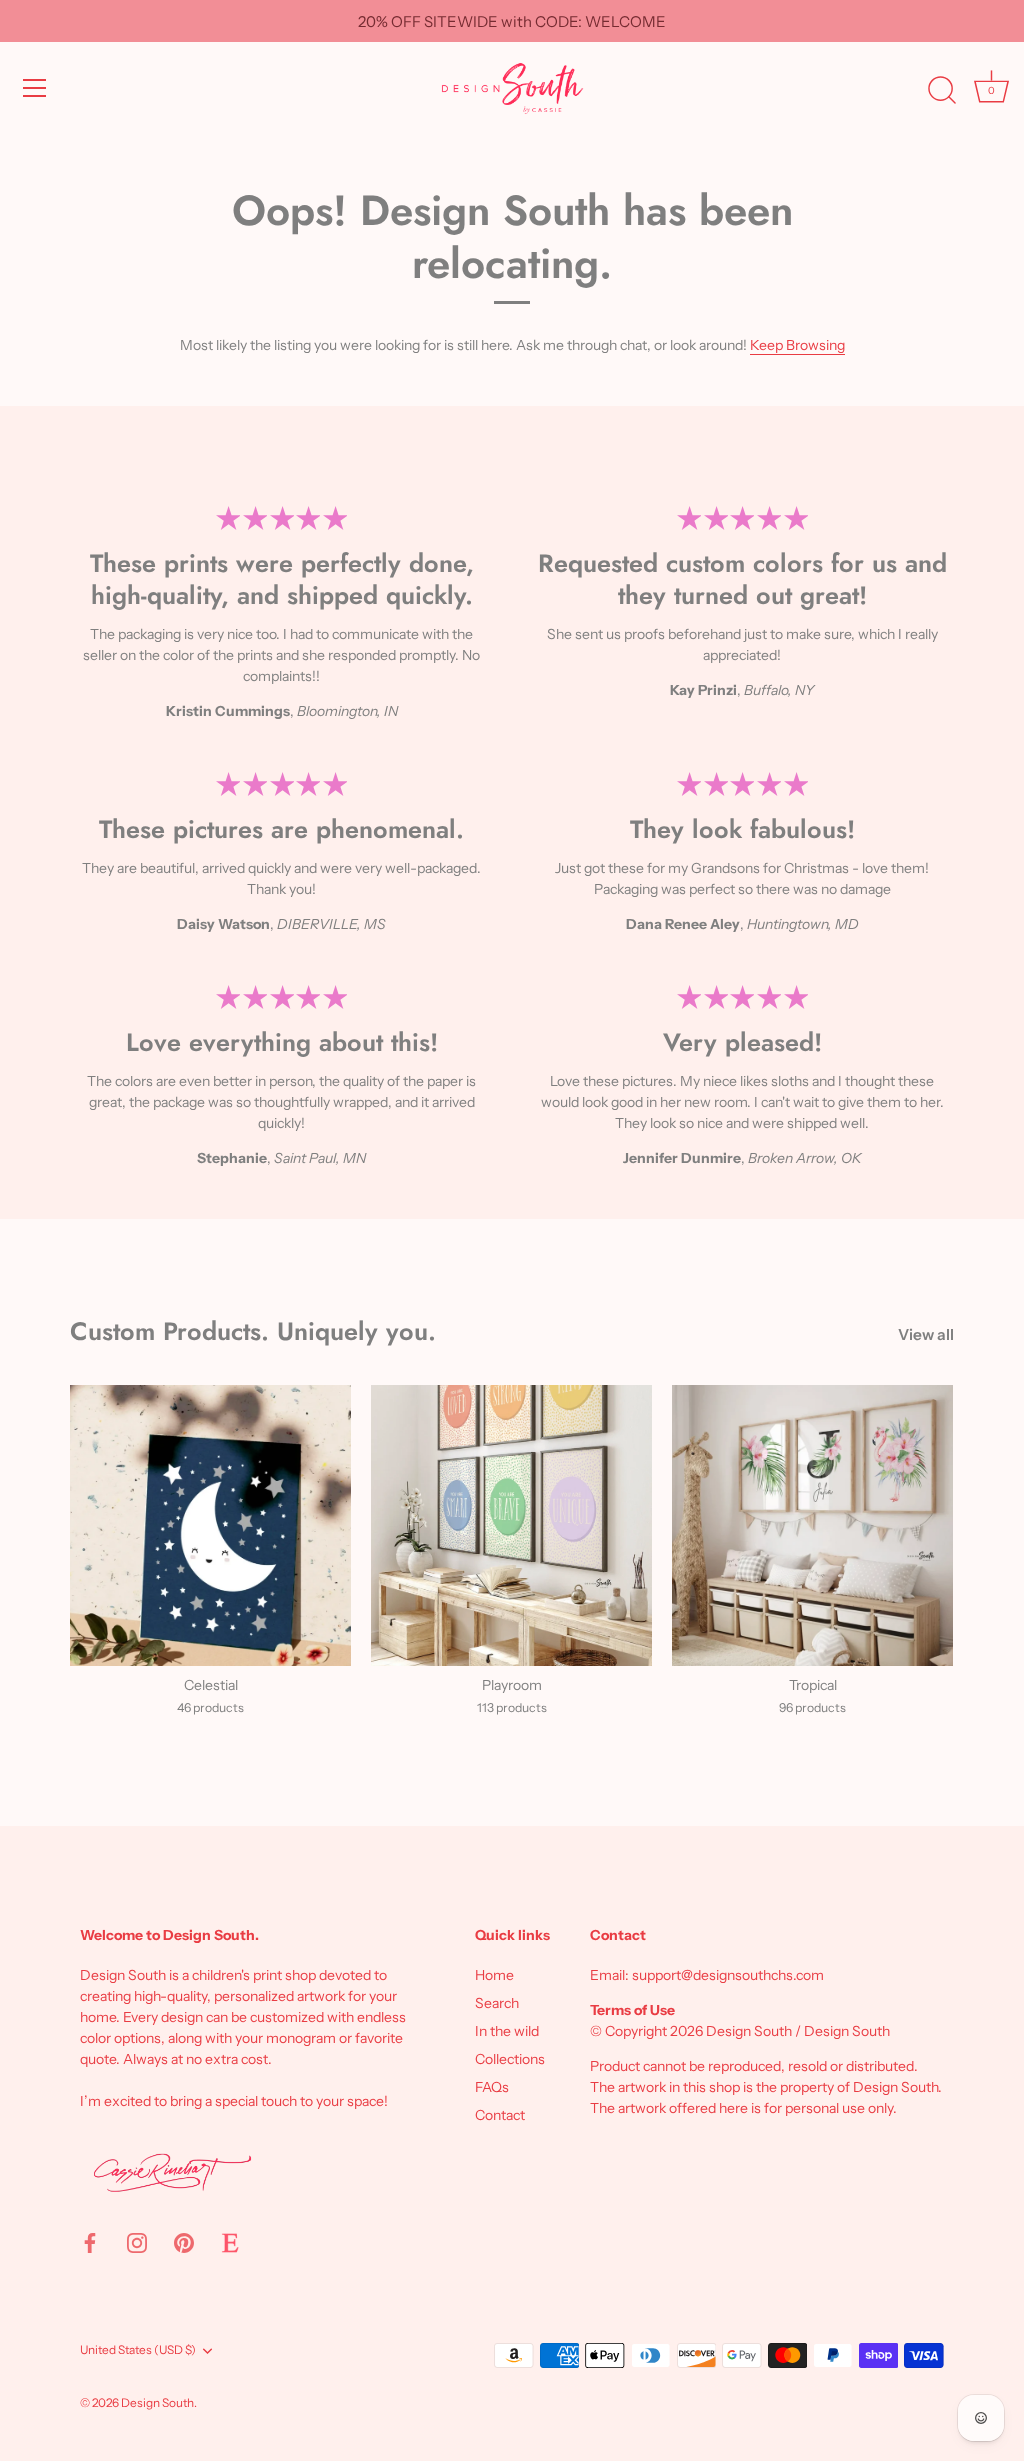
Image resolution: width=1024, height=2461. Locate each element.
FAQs (492, 2087)
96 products (812, 1707)
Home (494, 1975)
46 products (210, 1707)
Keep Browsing (797, 345)
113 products (512, 1707)
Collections (510, 2059)
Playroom (512, 1685)
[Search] (942, 91)
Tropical (813, 1685)
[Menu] (35, 88)
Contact (500, 2115)
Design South (157, 2402)
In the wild (507, 2031)
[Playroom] (511, 1525)
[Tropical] (812, 1525)
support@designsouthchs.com (728, 1975)
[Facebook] (90, 2242)
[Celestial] (210, 1525)
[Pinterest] (184, 2242)
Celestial (211, 1685)
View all (926, 1334)
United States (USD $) (138, 2350)
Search (497, 2003)
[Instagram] (137, 2242)
